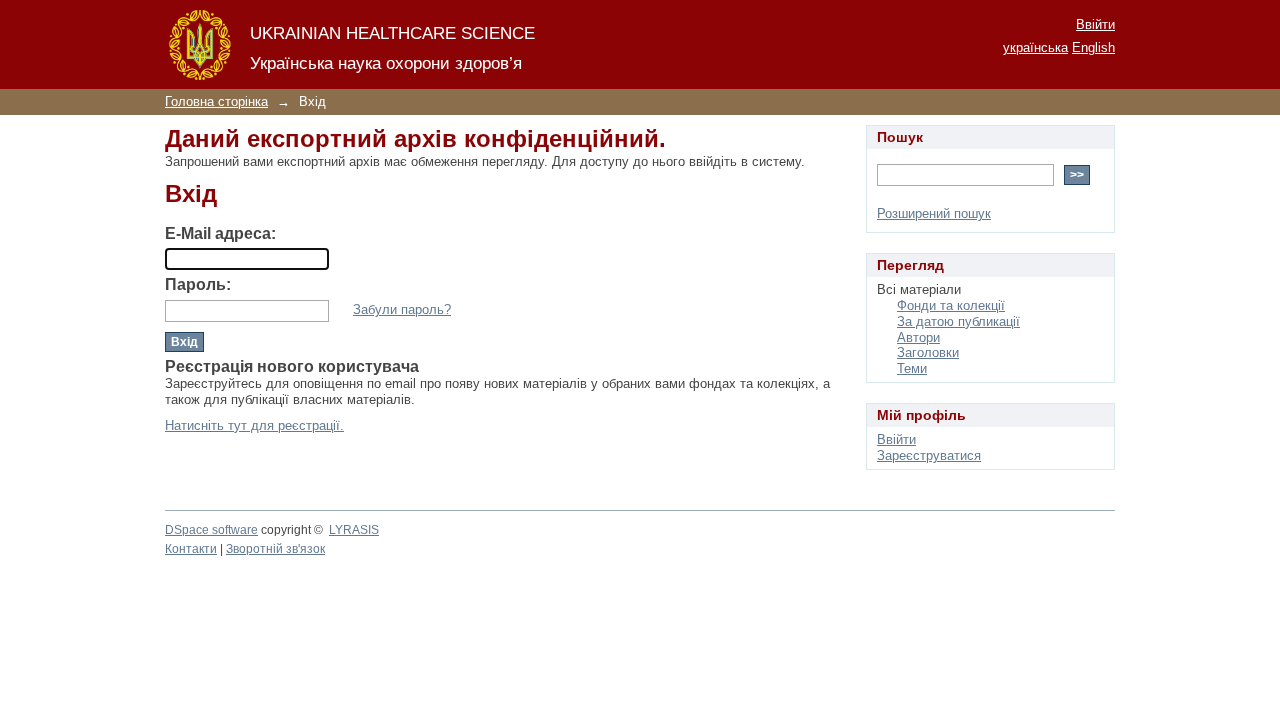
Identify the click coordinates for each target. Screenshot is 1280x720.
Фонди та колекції (951, 305)
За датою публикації (958, 321)
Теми (912, 368)
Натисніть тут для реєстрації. (254, 425)
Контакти (191, 549)
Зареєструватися (929, 455)
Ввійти (1095, 24)
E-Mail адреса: (220, 233)
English (1093, 47)
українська (1035, 47)
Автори (918, 337)
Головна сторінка (216, 101)
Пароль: (198, 284)
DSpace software (211, 530)
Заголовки (928, 352)
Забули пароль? (402, 309)
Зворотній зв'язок (275, 549)
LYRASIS (354, 530)
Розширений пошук (934, 213)
